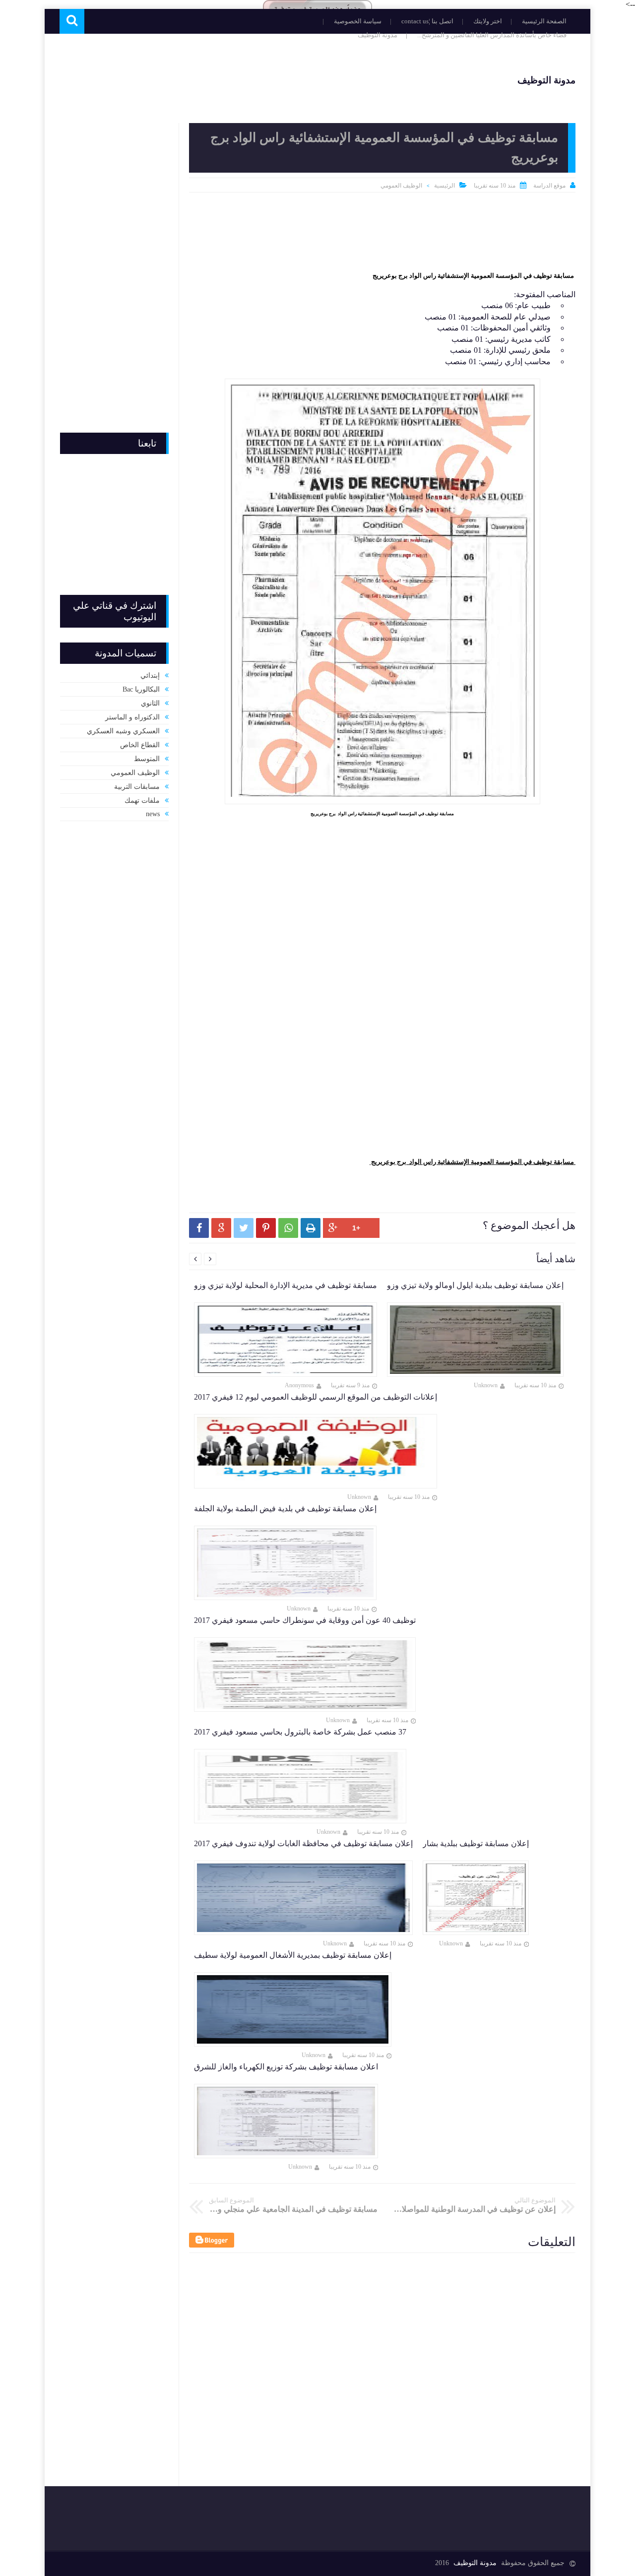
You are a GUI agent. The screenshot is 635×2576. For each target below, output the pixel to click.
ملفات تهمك (142, 801)
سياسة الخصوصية (358, 21)
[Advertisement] (240, 79)
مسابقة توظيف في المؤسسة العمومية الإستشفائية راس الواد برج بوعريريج (473, 276)
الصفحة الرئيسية (544, 21)
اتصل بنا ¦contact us (427, 21)
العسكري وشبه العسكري (123, 731)
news (153, 814)
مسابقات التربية (137, 787)
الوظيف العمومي (401, 186)
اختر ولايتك (488, 21)
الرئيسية (444, 186)
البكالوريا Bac (141, 689)
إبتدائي (150, 676)
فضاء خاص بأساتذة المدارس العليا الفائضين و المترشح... (492, 35)
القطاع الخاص (140, 745)
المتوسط (147, 759)
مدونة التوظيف (378, 35)
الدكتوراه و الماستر (132, 717)
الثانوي (150, 703)
